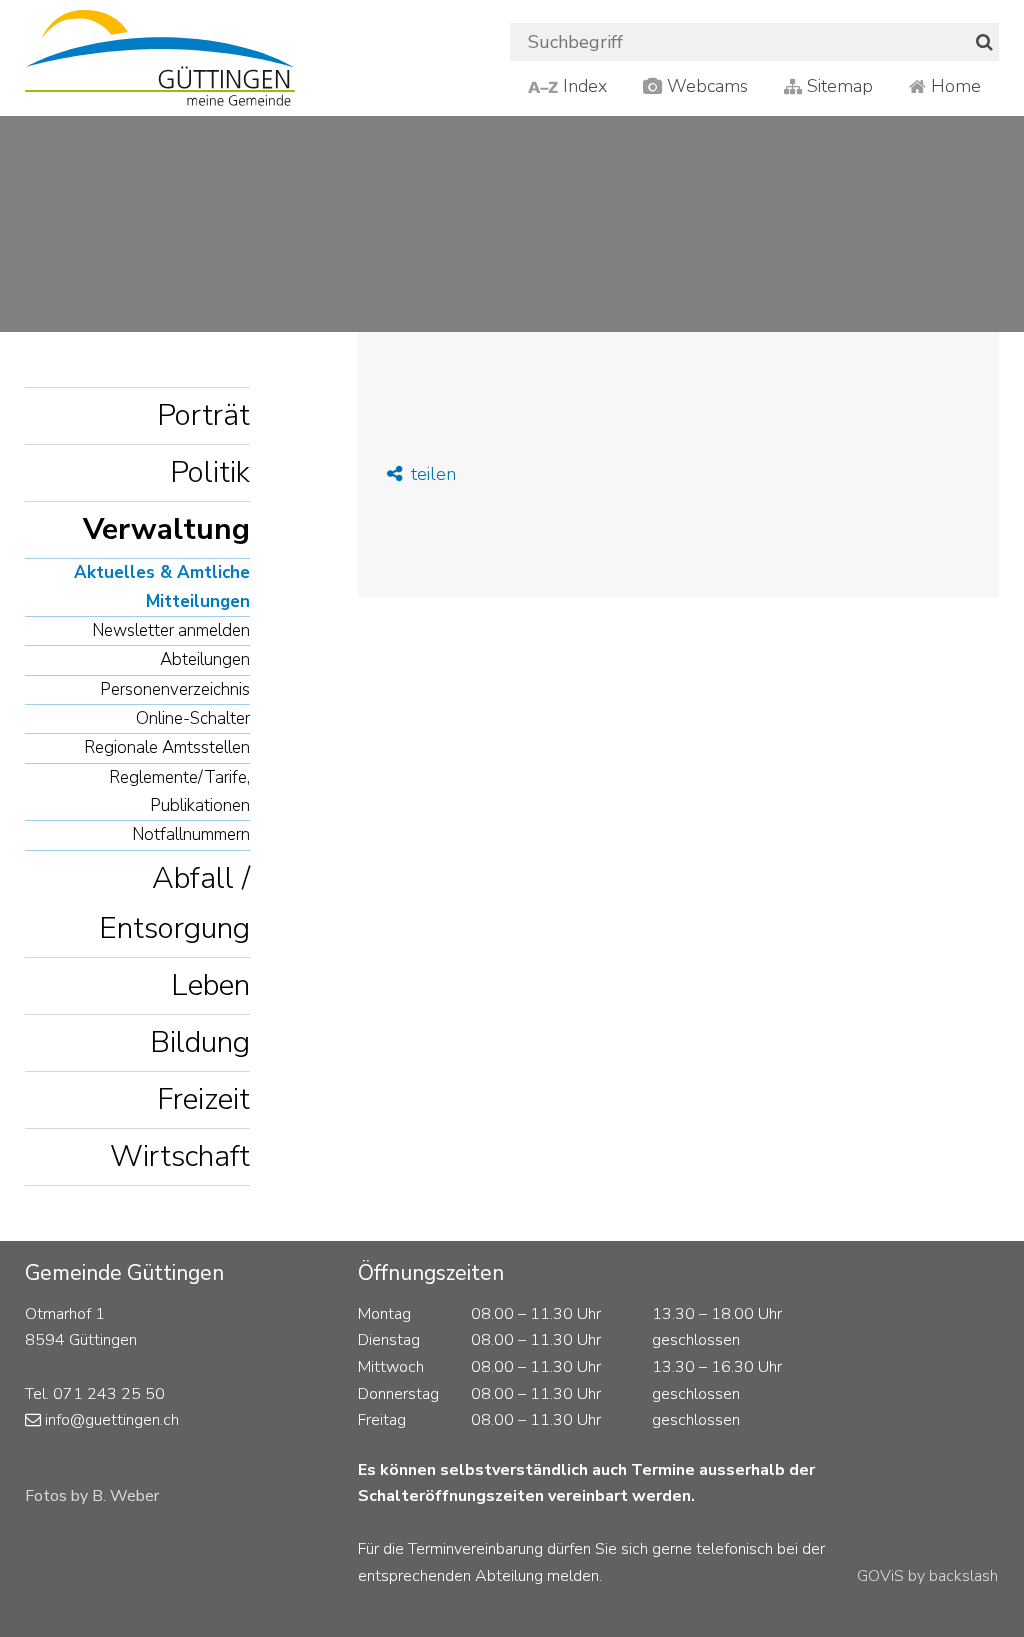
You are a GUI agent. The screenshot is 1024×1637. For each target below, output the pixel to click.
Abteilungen (205, 659)
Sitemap (837, 87)
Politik (210, 472)
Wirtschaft (180, 1156)
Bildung (200, 1042)
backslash (963, 1576)
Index (582, 87)
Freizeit (203, 1099)
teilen (431, 474)
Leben (210, 985)
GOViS (880, 1576)
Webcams (705, 87)
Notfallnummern (191, 834)
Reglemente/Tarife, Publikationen (179, 791)
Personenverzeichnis (175, 689)
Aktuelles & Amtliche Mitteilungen (162, 586)
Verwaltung (166, 529)
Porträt (203, 415)
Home (953, 87)
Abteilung (509, 1576)
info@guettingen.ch (112, 1420)
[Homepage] (160, 58)
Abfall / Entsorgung (174, 903)
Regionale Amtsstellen (167, 747)
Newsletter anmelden (171, 630)
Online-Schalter (193, 718)
